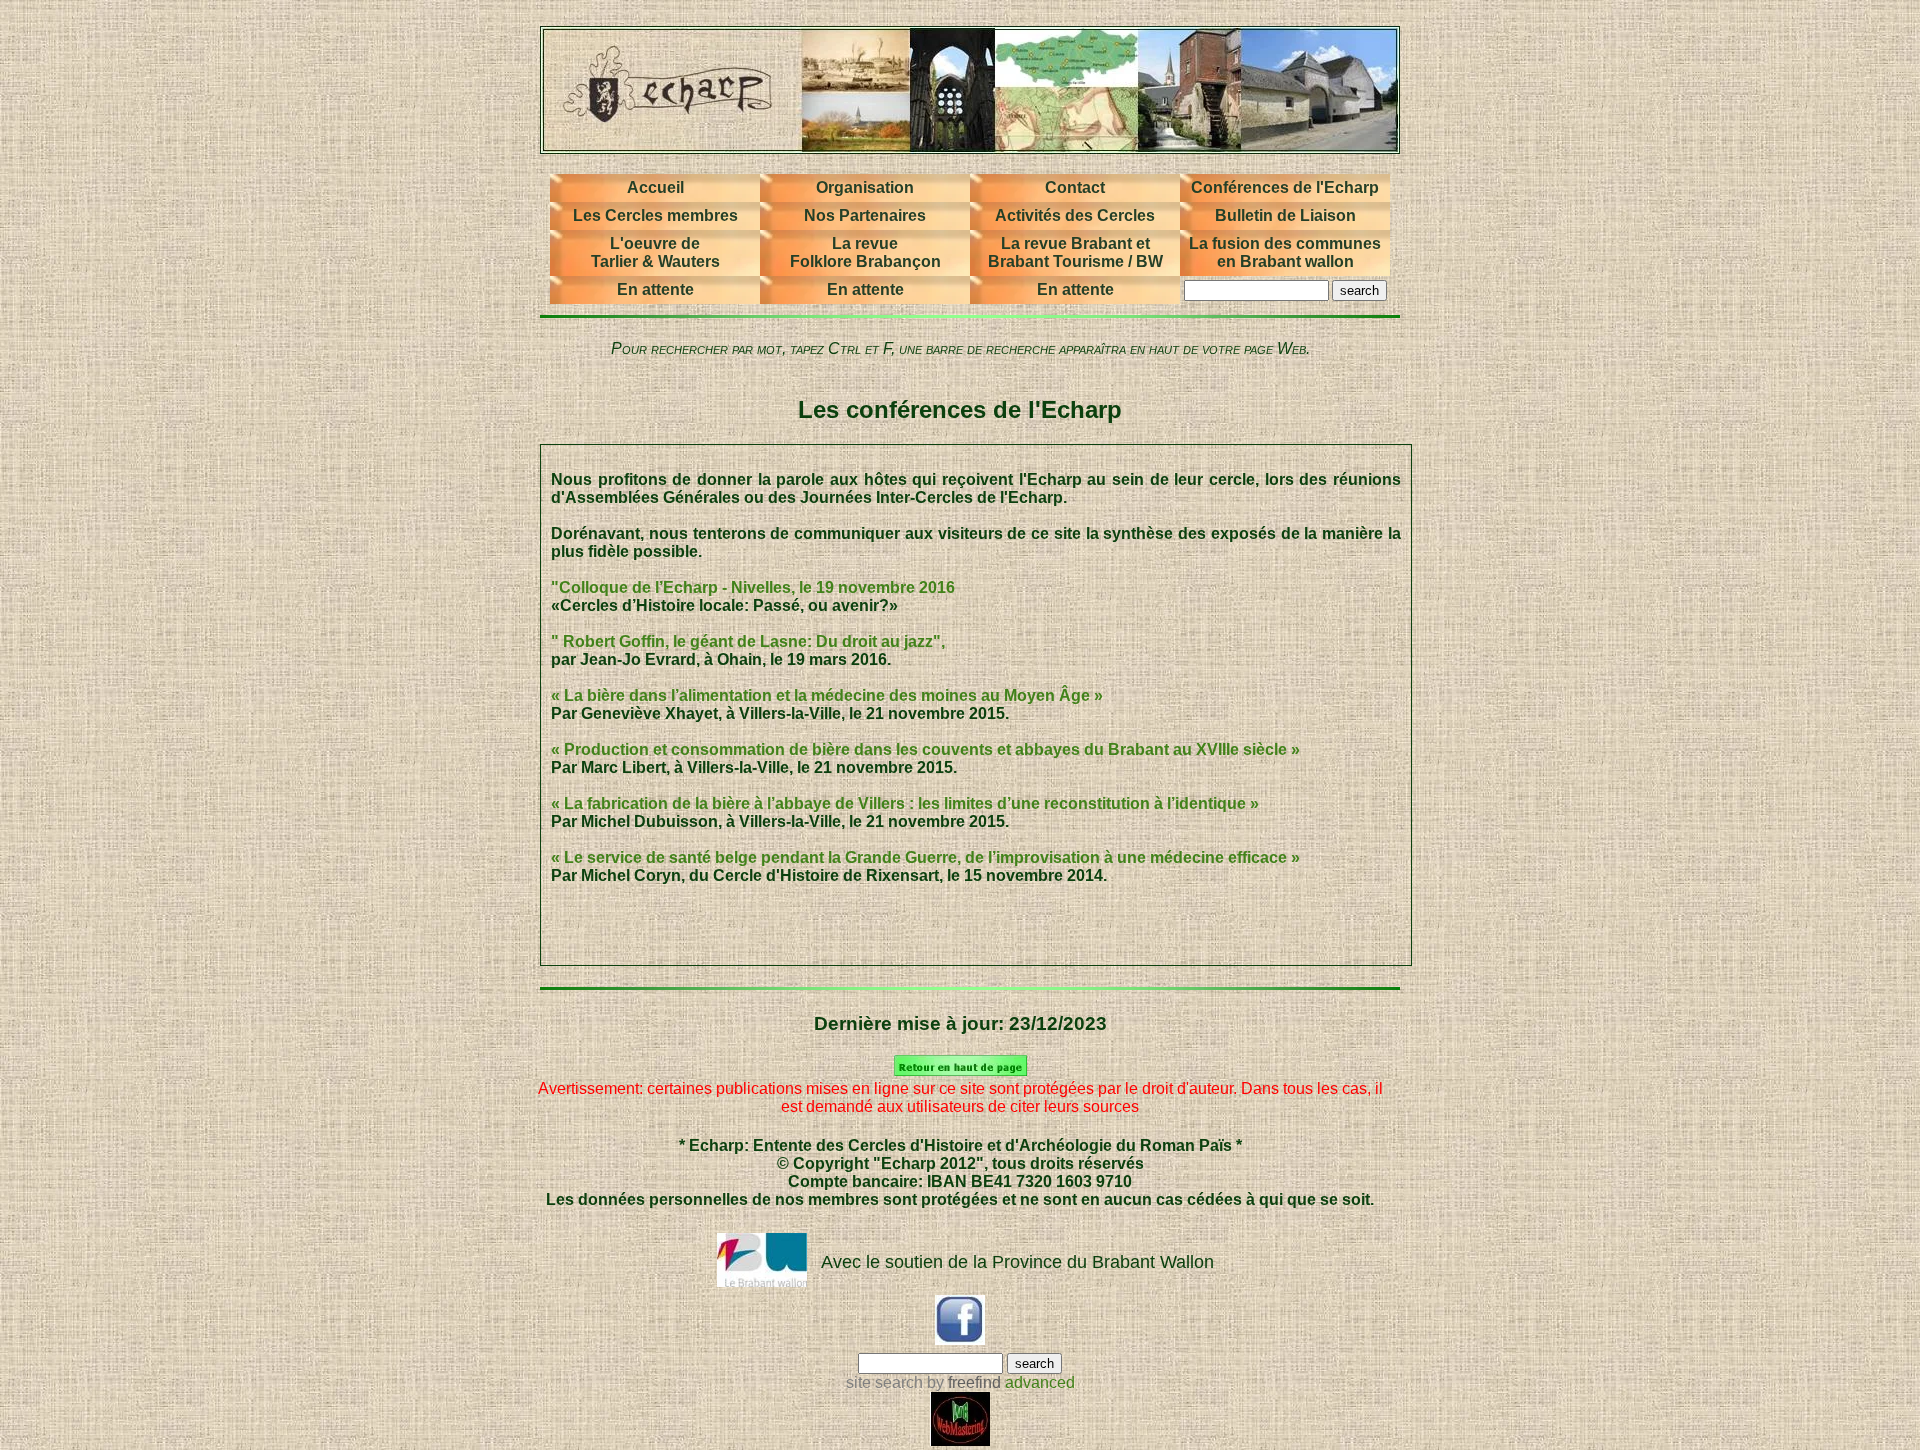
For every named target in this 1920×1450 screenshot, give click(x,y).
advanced (1040, 1382)
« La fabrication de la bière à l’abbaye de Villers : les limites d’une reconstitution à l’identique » (905, 803)
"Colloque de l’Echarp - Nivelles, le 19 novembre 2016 (753, 587)
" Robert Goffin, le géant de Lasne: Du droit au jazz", (748, 641)
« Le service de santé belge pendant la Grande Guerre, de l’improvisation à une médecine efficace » (925, 857)
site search (884, 1382)
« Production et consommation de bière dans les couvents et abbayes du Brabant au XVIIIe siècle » (925, 749)
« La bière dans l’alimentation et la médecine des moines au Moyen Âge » (827, 695)
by (962, 1382)
